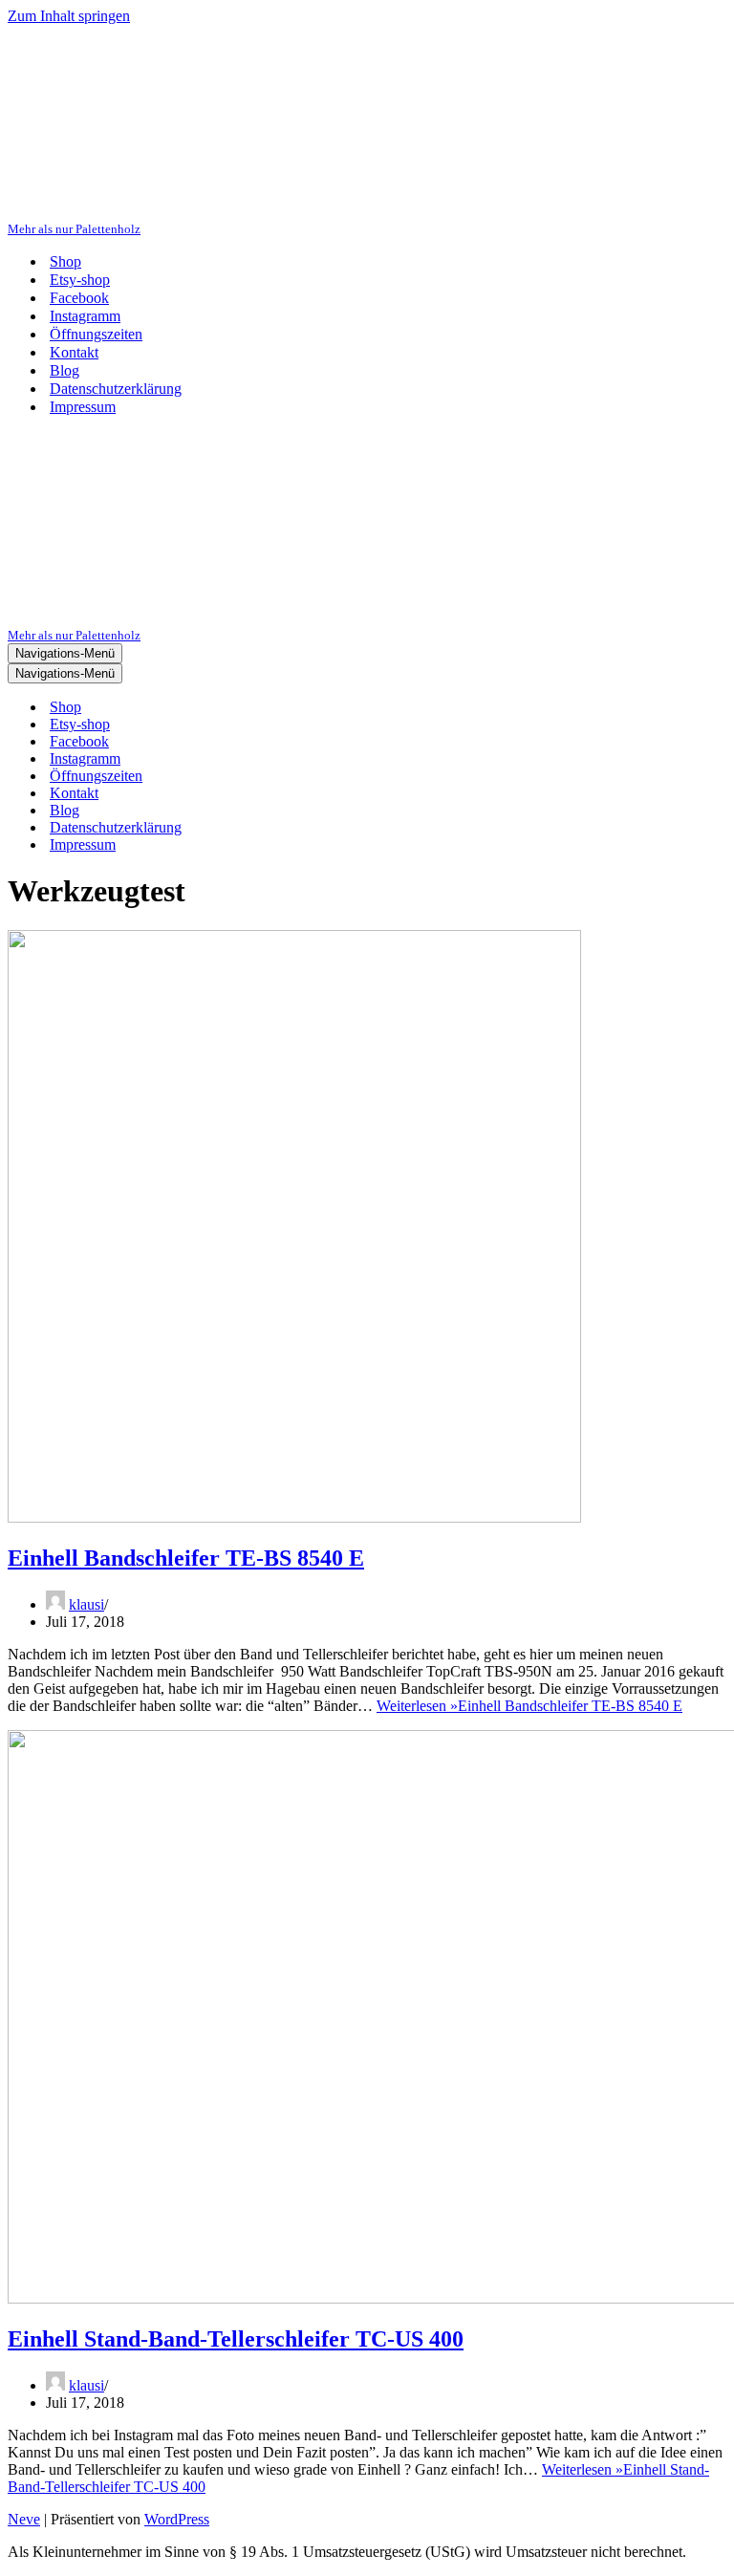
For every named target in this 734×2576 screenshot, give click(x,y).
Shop (65, 261)
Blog (65, 370)
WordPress (177, 2519)
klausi (86, 1604)
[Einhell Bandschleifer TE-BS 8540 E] (294, 1517)
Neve (24, 2519)
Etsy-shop (80, 280)
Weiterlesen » (529, 1706)
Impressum (83, 407)
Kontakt (74, 352)
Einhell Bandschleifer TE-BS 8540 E (186, 1558)
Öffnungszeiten (96, 334)
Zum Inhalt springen (69, 16)
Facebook (79, 298)
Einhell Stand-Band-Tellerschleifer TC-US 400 (236, 2339)
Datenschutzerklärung (116, 389)
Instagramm (85, 316)
